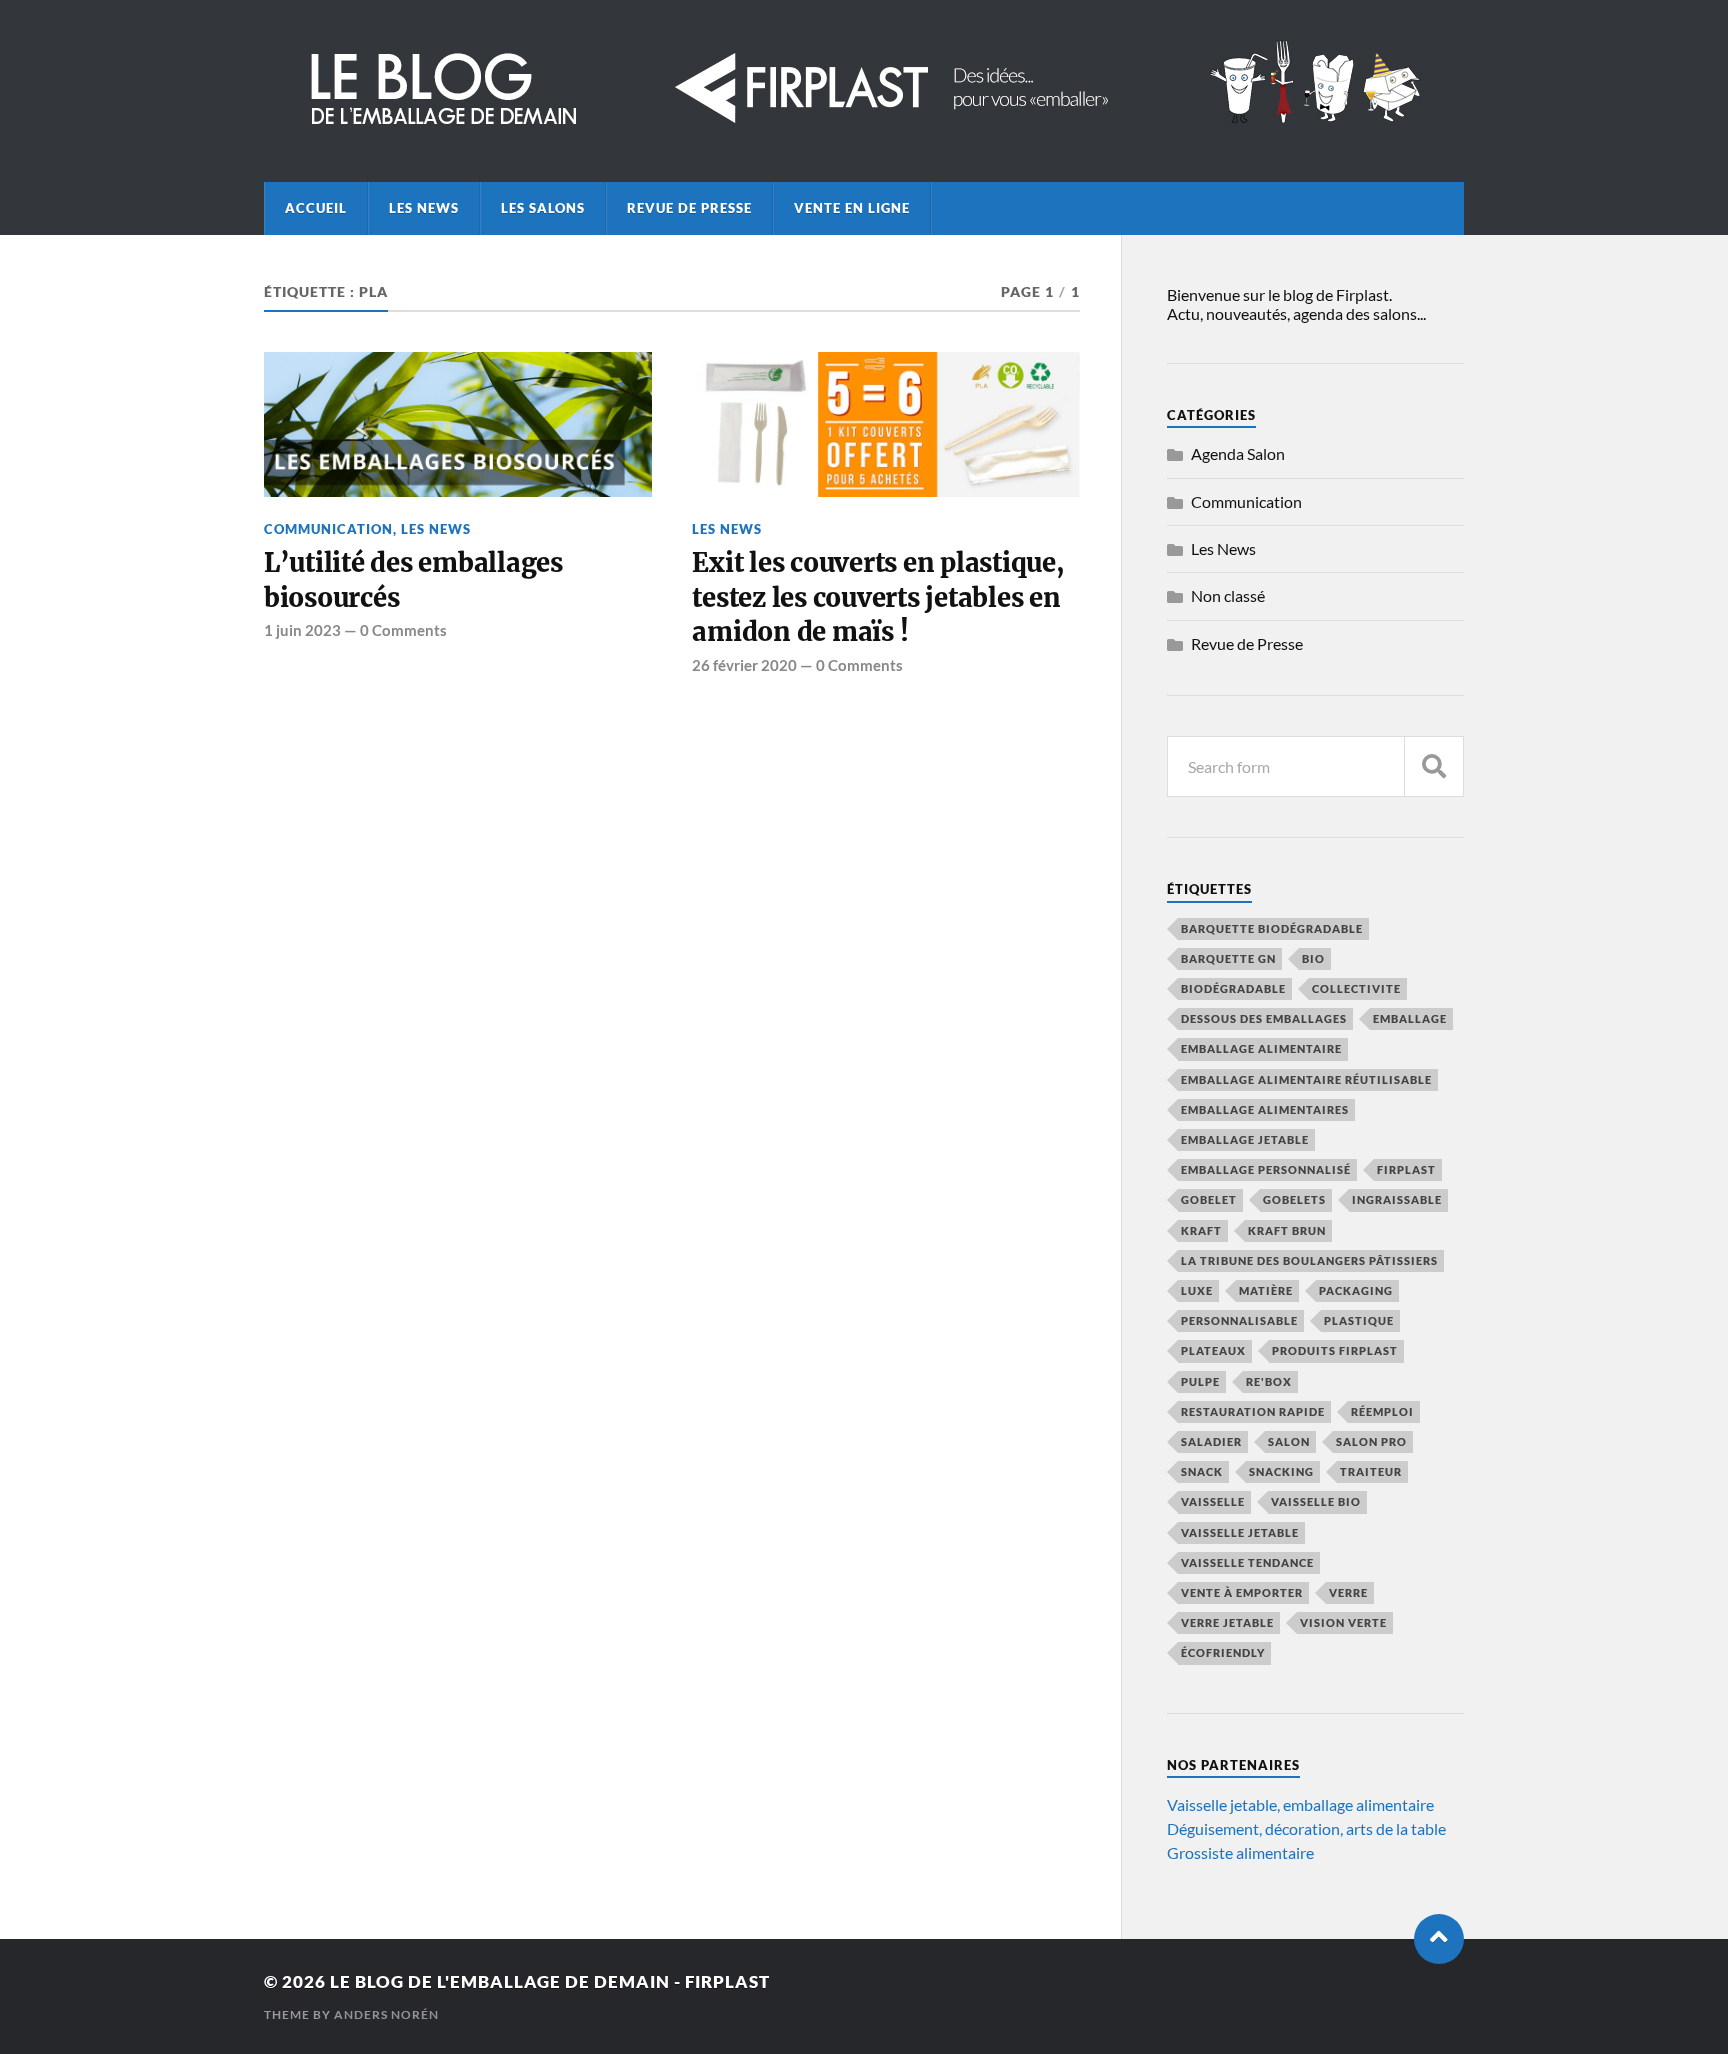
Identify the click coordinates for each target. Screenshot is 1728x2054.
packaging (1356, 1290)
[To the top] (1439, 1939)
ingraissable (1397, 1199)
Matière (1266, 1290)
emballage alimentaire (1261, 1048)
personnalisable (1239, 1320)
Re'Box (1269, 1381)
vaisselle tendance (1247, 1562)
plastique (1359, 1320)
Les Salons (543, 208)
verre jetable (1227, 1622)
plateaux (1213, 1350)
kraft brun (1287, 1230)
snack (1202, 1471)
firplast (1406, 1169)
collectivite (1356, 988)
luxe (1197, 1290)
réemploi (1382, 1411)
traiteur (1371, 1471)
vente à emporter (1242, 1592)
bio (1313, 958)
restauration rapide (1253, 1411)
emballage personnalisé (1266, 1169)
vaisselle (1213, 1501)
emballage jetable (1245, 1139)
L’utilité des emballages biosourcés (413, 580)
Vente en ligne (852, 208)
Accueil (316, 208)
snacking (1281, 1471)
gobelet (1209, 1199)
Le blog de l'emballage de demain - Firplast (550, 1981)
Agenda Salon (1238, 453)
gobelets (1294, 1199)
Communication (328, 529)
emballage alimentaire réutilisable (1306, 1079)
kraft (1201, 1230)
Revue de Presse (689, 208)
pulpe (1200, 1381)
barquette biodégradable (1272, 928)
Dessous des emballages (1264, 1018)
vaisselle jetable (1240, 1532)
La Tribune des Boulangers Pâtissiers (1309, 1260)
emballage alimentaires (1265, 1109)
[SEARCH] (1434, 766)
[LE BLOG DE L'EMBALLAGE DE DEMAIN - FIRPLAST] (864, 127)
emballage (1410, 1018)
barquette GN (1228, 958)
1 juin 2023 (302, 630)
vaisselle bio (1316, 1501)
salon (1289, 1441)
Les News (424, 208)
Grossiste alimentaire (1240, 1852)
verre (1348, 1592)
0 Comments (403, 630)
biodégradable (1233, 988)
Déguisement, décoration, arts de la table (1306, 1828)
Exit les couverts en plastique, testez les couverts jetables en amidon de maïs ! (878, 597)
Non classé (1228, 595)
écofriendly (1223, 1652)
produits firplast (1335, 1350)
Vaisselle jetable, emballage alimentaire (1300, 1804)
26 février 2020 (744, 665)
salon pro (1371, 1441)
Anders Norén (386, 2014)
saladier (1211, 1441)
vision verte (1343, 1622)
